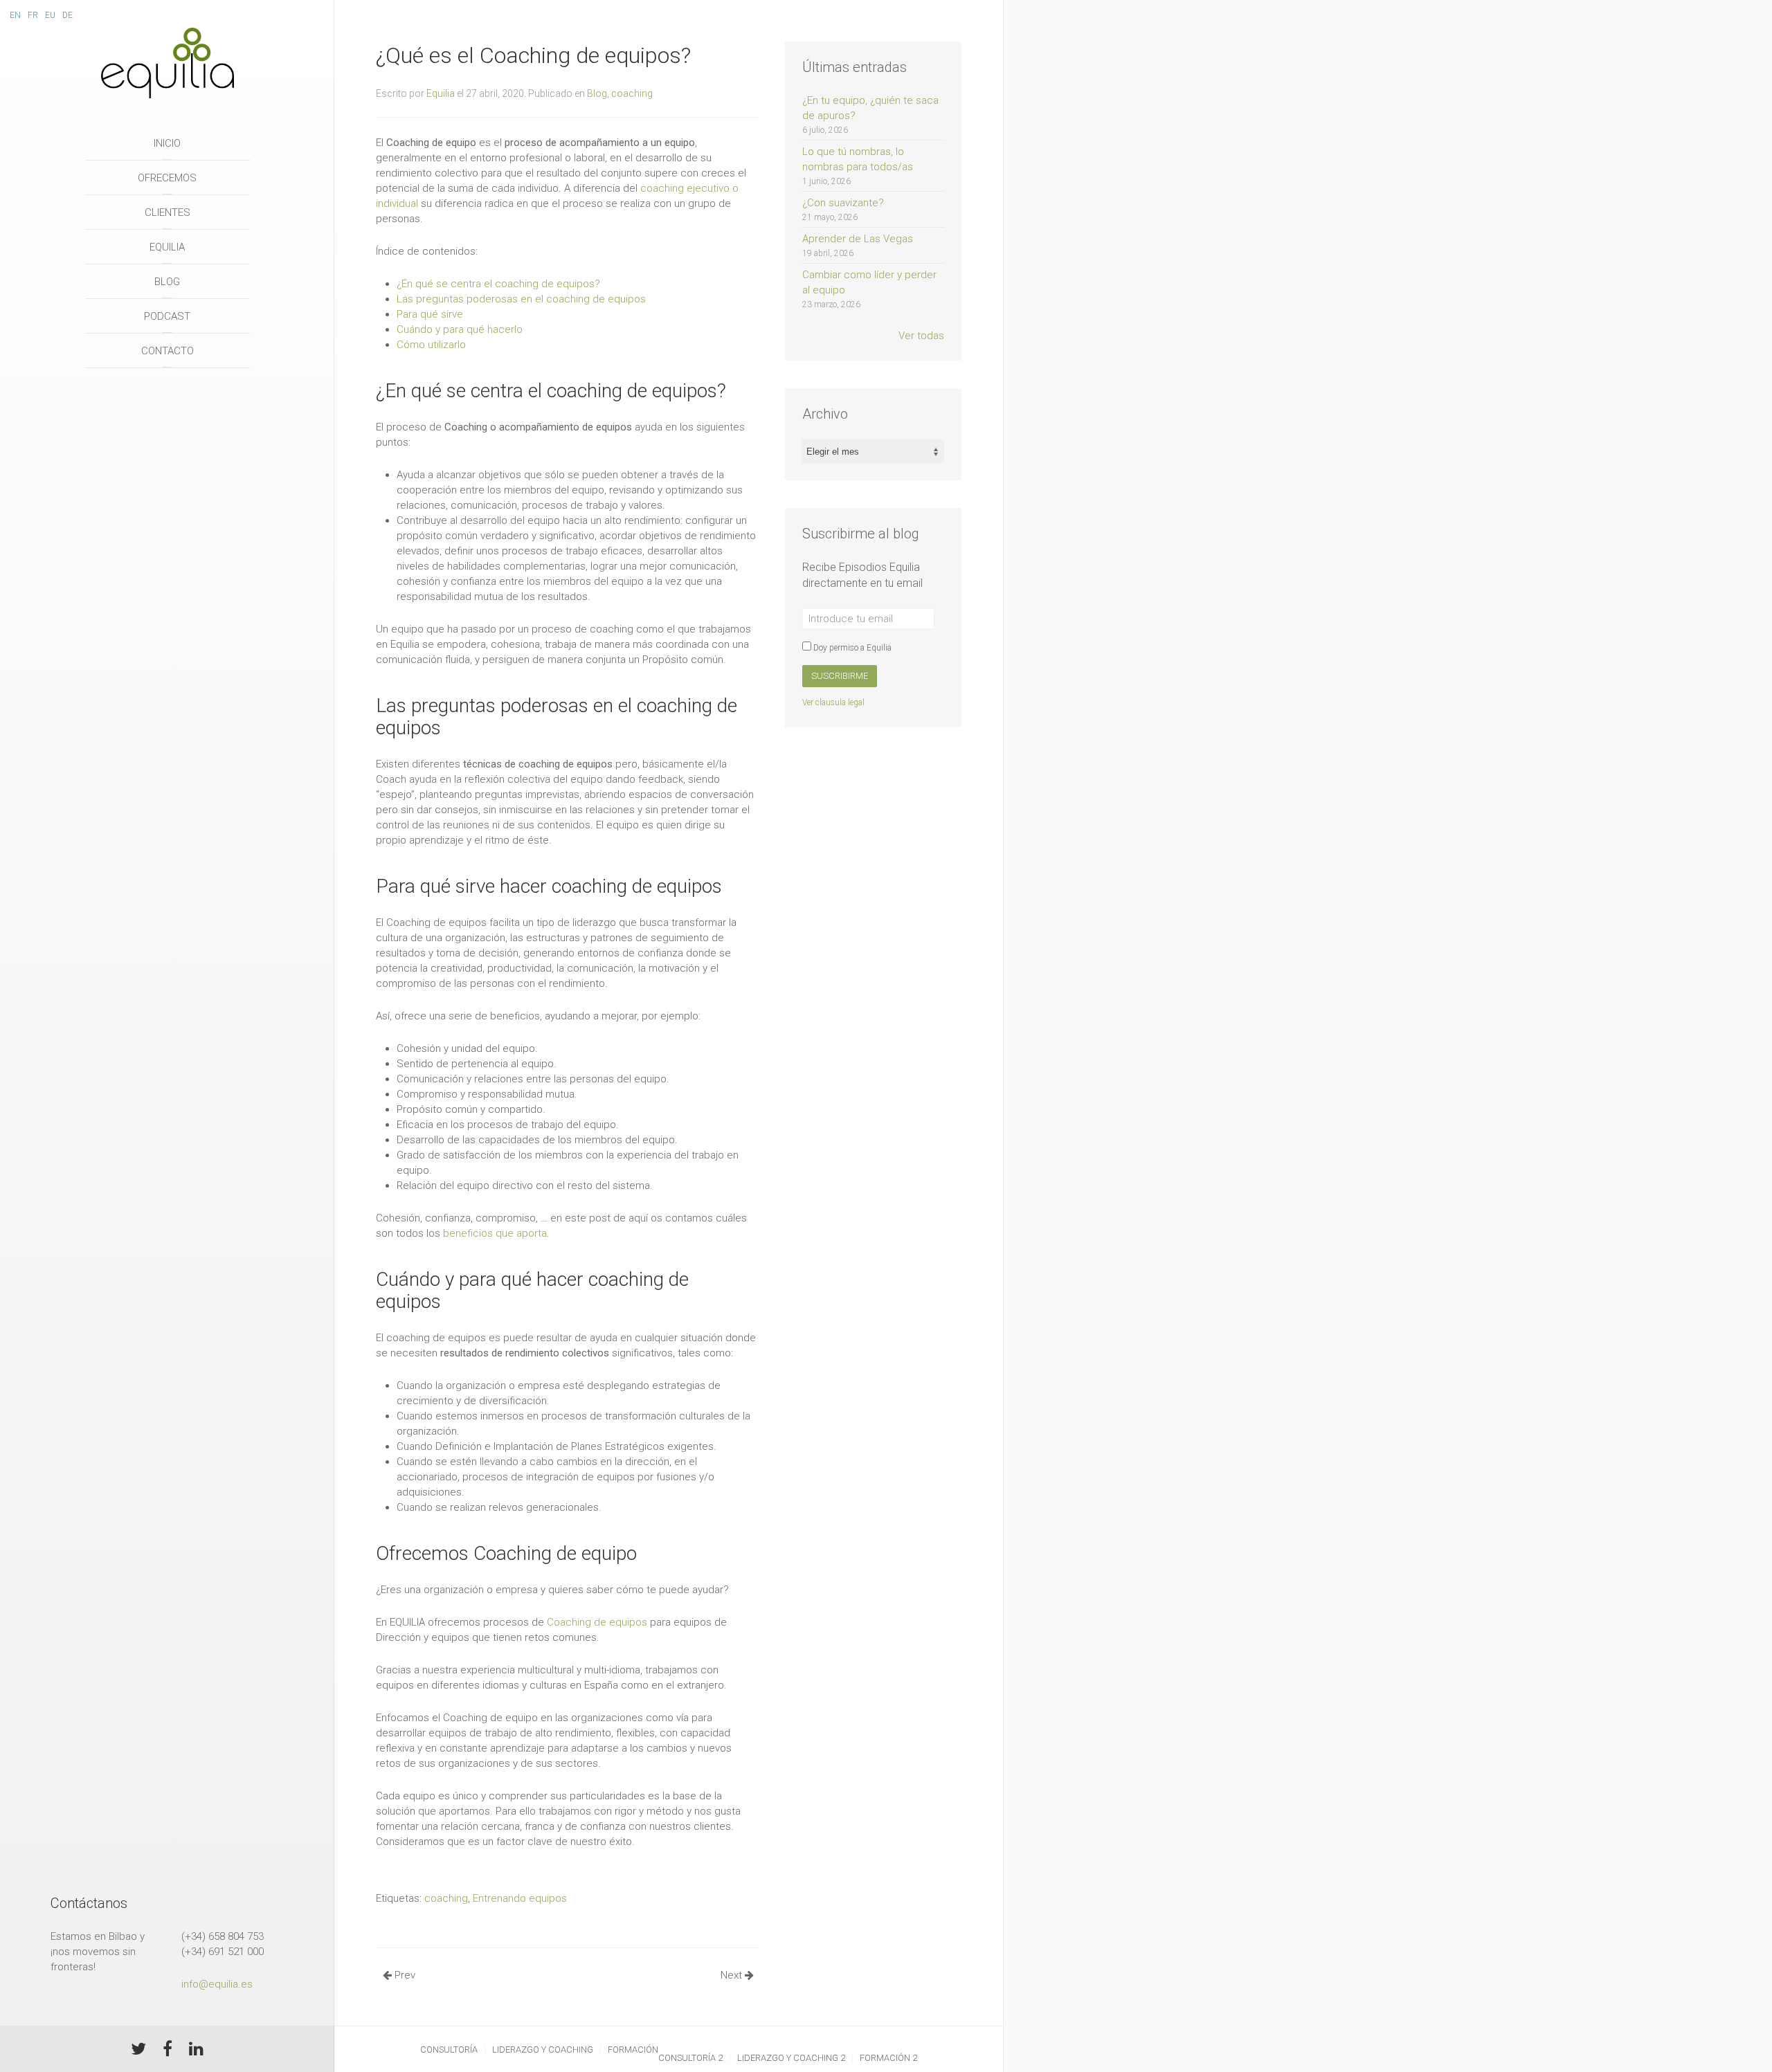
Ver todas (921, 336)
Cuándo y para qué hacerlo (460, 329)
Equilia (167, 247)
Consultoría (449, 2050)
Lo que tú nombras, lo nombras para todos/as (858, 166)
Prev (404, 1975)
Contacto (168, 351)
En (15, 15)
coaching (632, 93)
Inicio (167, 143)
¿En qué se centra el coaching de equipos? (498, 284)
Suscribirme (840, 676)
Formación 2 (888, 2058)
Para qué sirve (430, 314)
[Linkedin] (196, 2051)
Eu (50, 15)
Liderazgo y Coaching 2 (791, 2058)
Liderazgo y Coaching (543, 2050)
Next (733, 1975)
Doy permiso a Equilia (851, 648)
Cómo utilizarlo (431, 345)
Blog (167, 282)
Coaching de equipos (597, 1622)
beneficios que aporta (495, 1233)
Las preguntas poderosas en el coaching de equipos (521, 299)
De (67, 15)
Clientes (168, 212)
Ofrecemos (167, 178)
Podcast (167, 316)
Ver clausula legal (833, 702)
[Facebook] (168, 2051)
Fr (33, 15)
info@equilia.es (217, 1984)
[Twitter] (138, 2051)
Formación (633, 2050)
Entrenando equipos (520, 1898)
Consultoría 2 (690, 2058)
